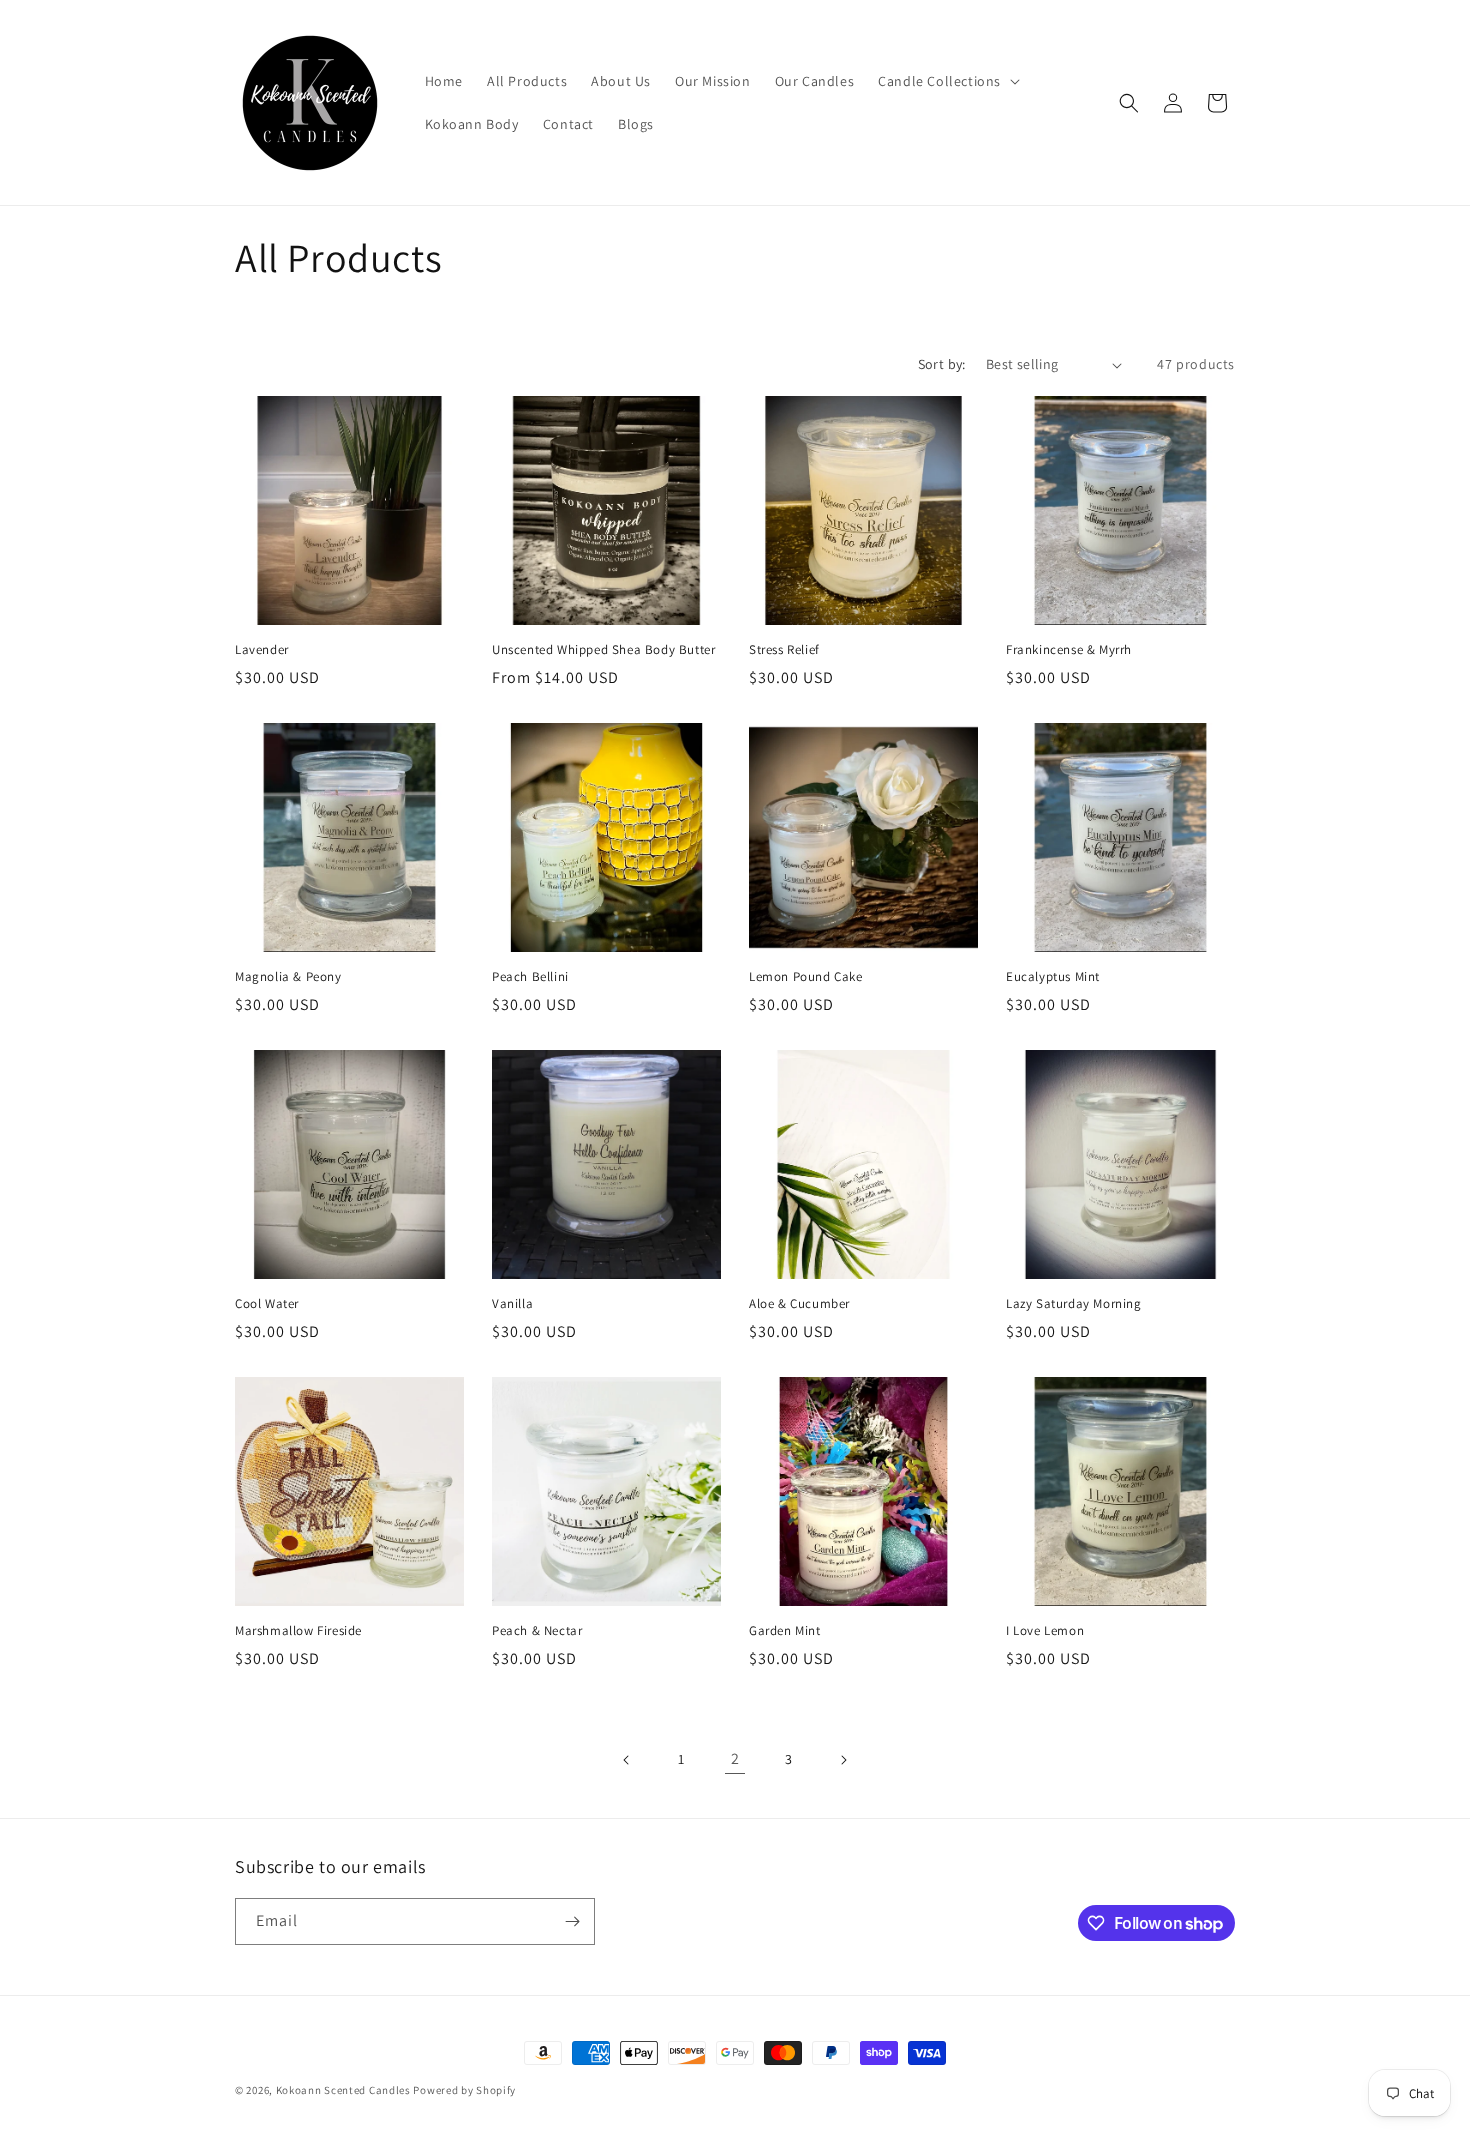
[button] (947, 81)
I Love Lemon (1045, 1631)
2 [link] (735, 1758)
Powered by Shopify (464, 2090)
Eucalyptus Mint (1053, 977)
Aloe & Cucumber (799, 1304)
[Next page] (843, 1760)
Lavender (262, 650)
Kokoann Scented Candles (343, 2090)
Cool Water (267, 1304)
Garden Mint (785, 1631)
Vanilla (512, 1304)
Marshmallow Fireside (298, 1631)
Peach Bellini (530, 977)
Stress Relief (784, 650)
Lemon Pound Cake (806, 977)
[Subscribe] (572, 1921)
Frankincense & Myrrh (1069, 650)
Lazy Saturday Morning (1074, 1304)
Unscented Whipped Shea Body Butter (603, 650)
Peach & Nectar (537, 1631)
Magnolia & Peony (288, 977)
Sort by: (942, 364)
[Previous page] (627, 1760)
